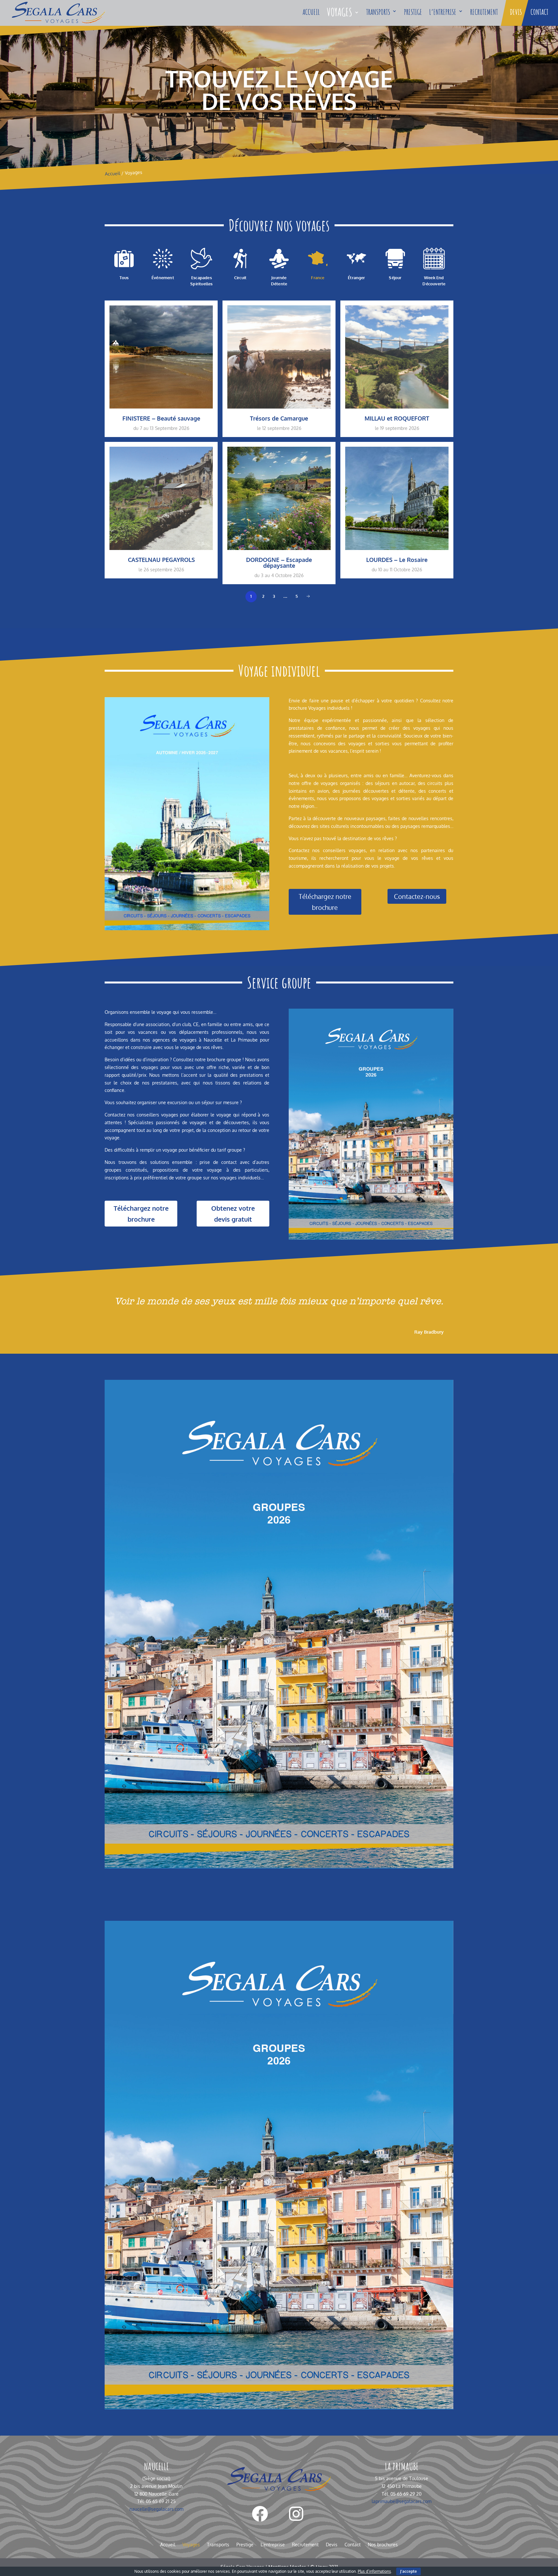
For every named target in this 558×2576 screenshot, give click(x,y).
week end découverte (434, 280)
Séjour (395, 278)
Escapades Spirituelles (201, 280)
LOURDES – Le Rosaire (397, 560)
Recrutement (484, 12)
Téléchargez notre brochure (325, 902)
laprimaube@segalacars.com (402, 2501)
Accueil (311, 12)
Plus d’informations (374, 2571)
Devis (516, 12)
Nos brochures (383, 2545)
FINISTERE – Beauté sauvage (161, 418)
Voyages (340, 12)
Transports (378, 12)
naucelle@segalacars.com (156, 2509)
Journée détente (279, 280)
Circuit (240, 278)
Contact (539, 12)
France (318, 278)
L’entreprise (443, 12)
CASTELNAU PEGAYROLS (161, 560)
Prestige (413, 12)
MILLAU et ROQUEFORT (397, 418)
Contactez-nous (417, 896)
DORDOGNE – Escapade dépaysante (279, 562)
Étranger (356, 278)
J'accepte (408, 2571)
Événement (163, 278)
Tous (124, 278)
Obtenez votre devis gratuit (233, 1214)
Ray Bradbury (429, 1332)
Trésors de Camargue (279, 418)
